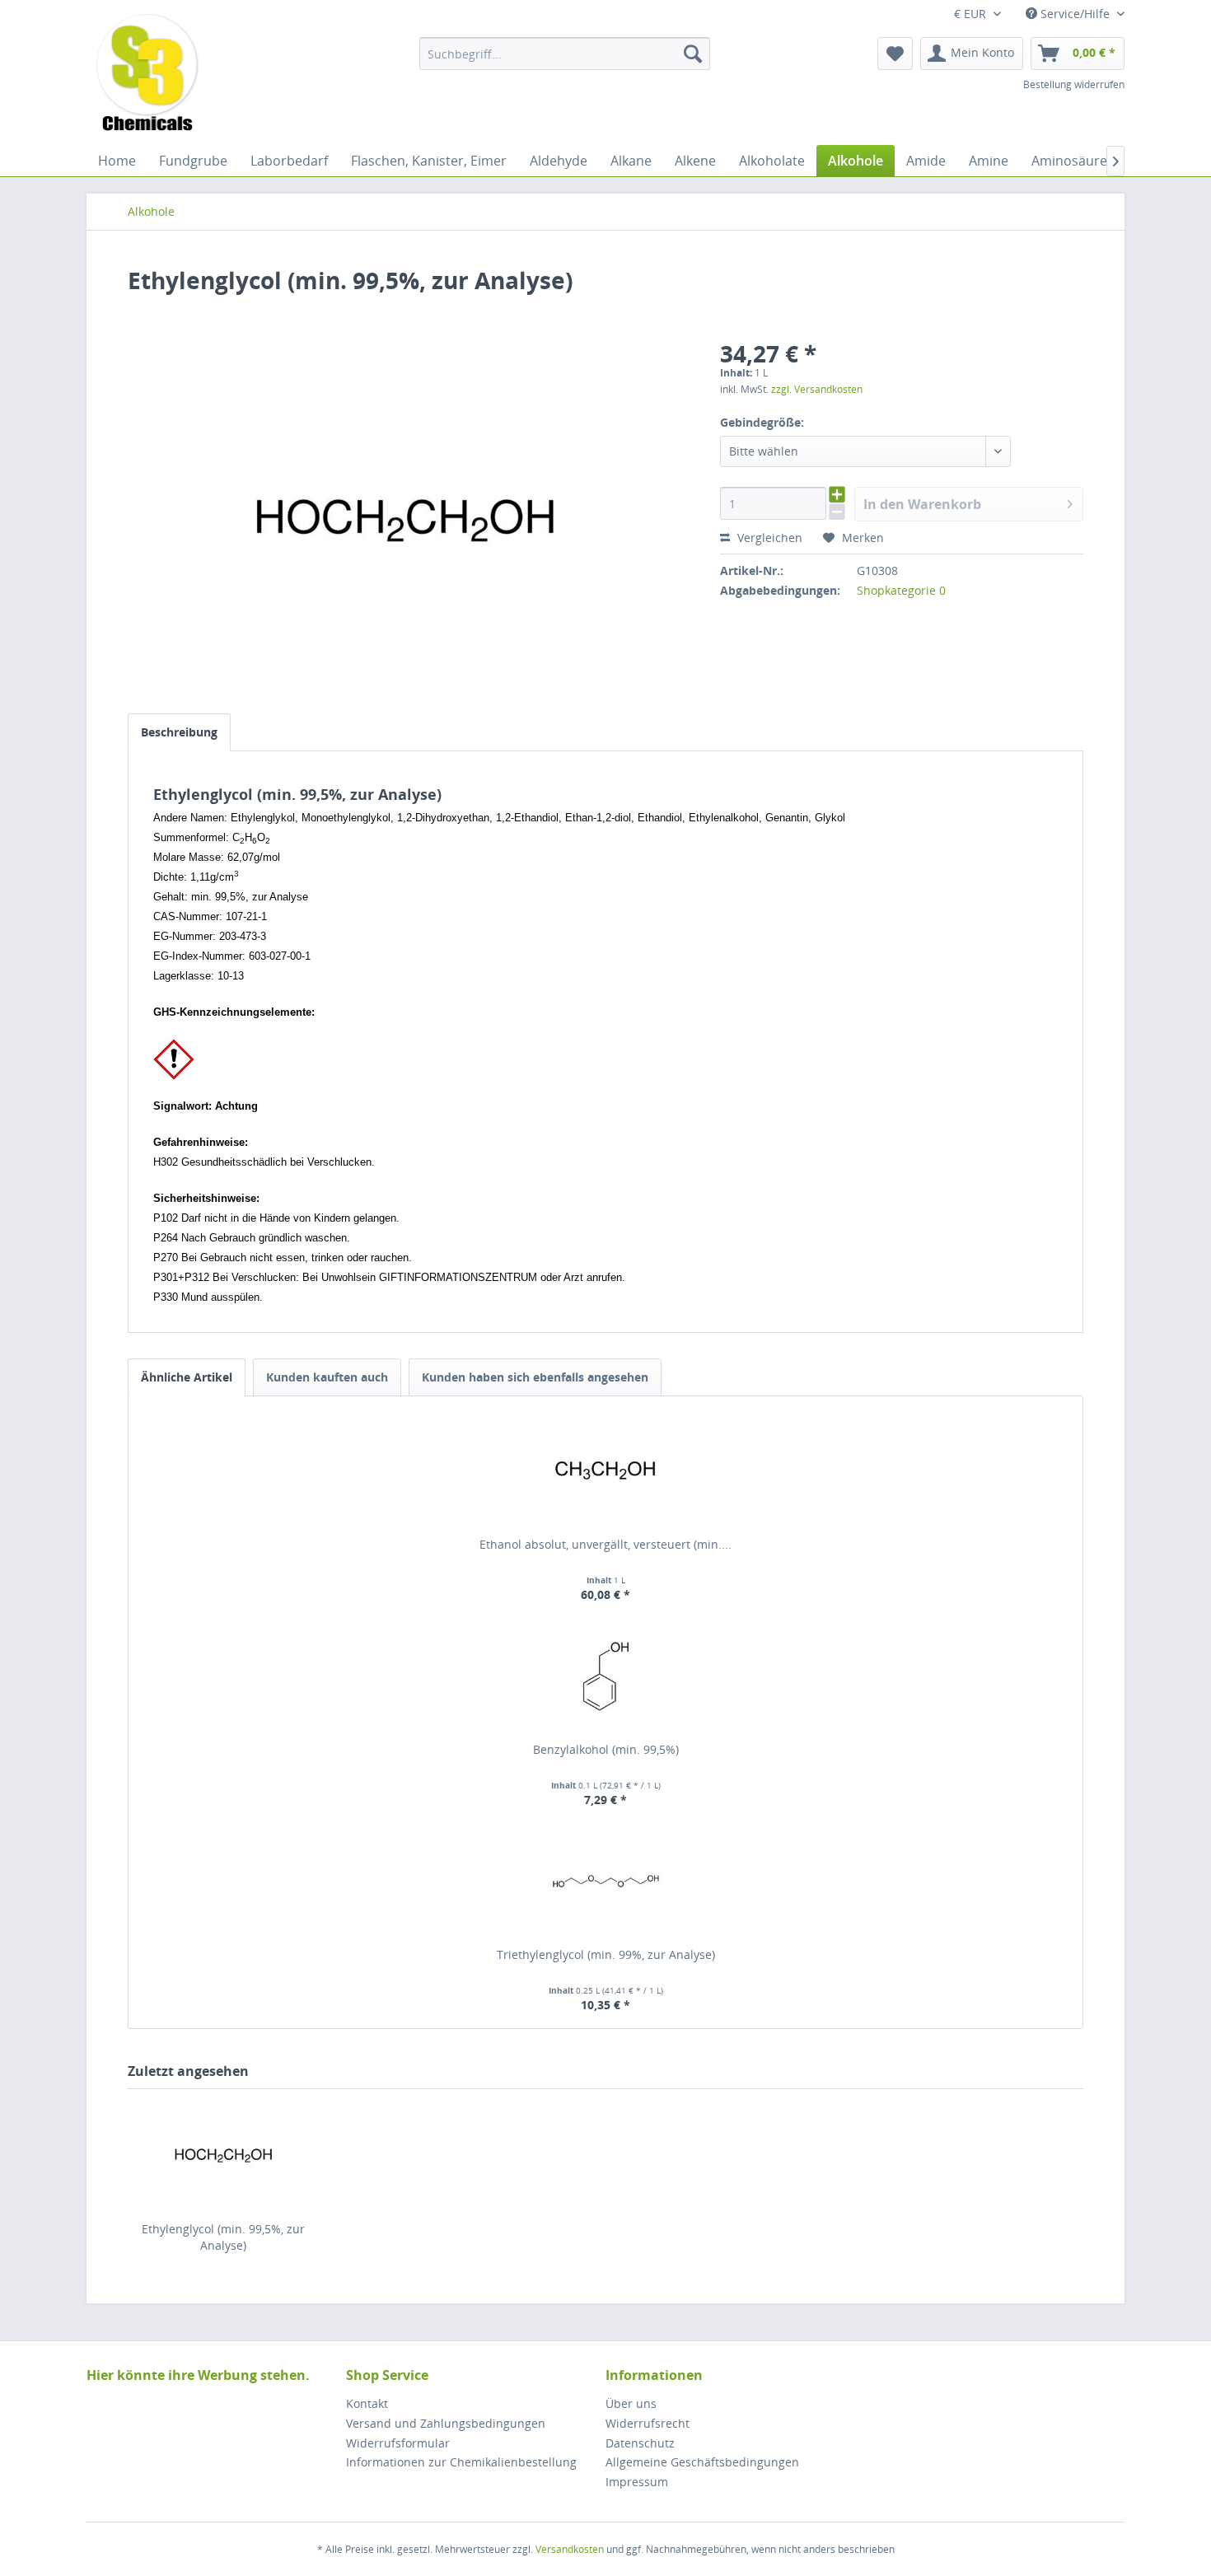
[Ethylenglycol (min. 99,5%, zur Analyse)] (223, 2155)
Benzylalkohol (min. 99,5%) (606, 1749)
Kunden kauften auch (327, 1377)
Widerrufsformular (398, 2443)
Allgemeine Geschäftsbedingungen (702, 2462)
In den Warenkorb (922, 504)
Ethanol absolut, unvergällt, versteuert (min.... (605, 1544)
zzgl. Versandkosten (817, 389)
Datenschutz (640, 2443)
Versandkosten (570, 2549)
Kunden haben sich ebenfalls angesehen (535, 1377)
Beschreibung (179, 732)
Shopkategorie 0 (901, 590)
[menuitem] (565, 54)
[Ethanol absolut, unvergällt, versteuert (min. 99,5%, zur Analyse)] (605, 1470)
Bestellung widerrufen (1074, 84)
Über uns (631, 2403)
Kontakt (367, 2403)
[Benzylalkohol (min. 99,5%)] (605, 1676)
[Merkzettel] (895, 54)
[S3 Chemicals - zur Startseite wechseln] (147, 74)
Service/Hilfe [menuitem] (1075, 14)
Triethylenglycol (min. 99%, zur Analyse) (606, 1954)
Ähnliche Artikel (187, 1377)
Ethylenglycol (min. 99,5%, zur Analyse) (223, 2237)
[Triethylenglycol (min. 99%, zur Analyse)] (605, 1881)
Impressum (637, 2482)
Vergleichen (768, 538)
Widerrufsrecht (648, 2423)
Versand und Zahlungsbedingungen (446, 2423)
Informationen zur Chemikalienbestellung (461, 2462)
